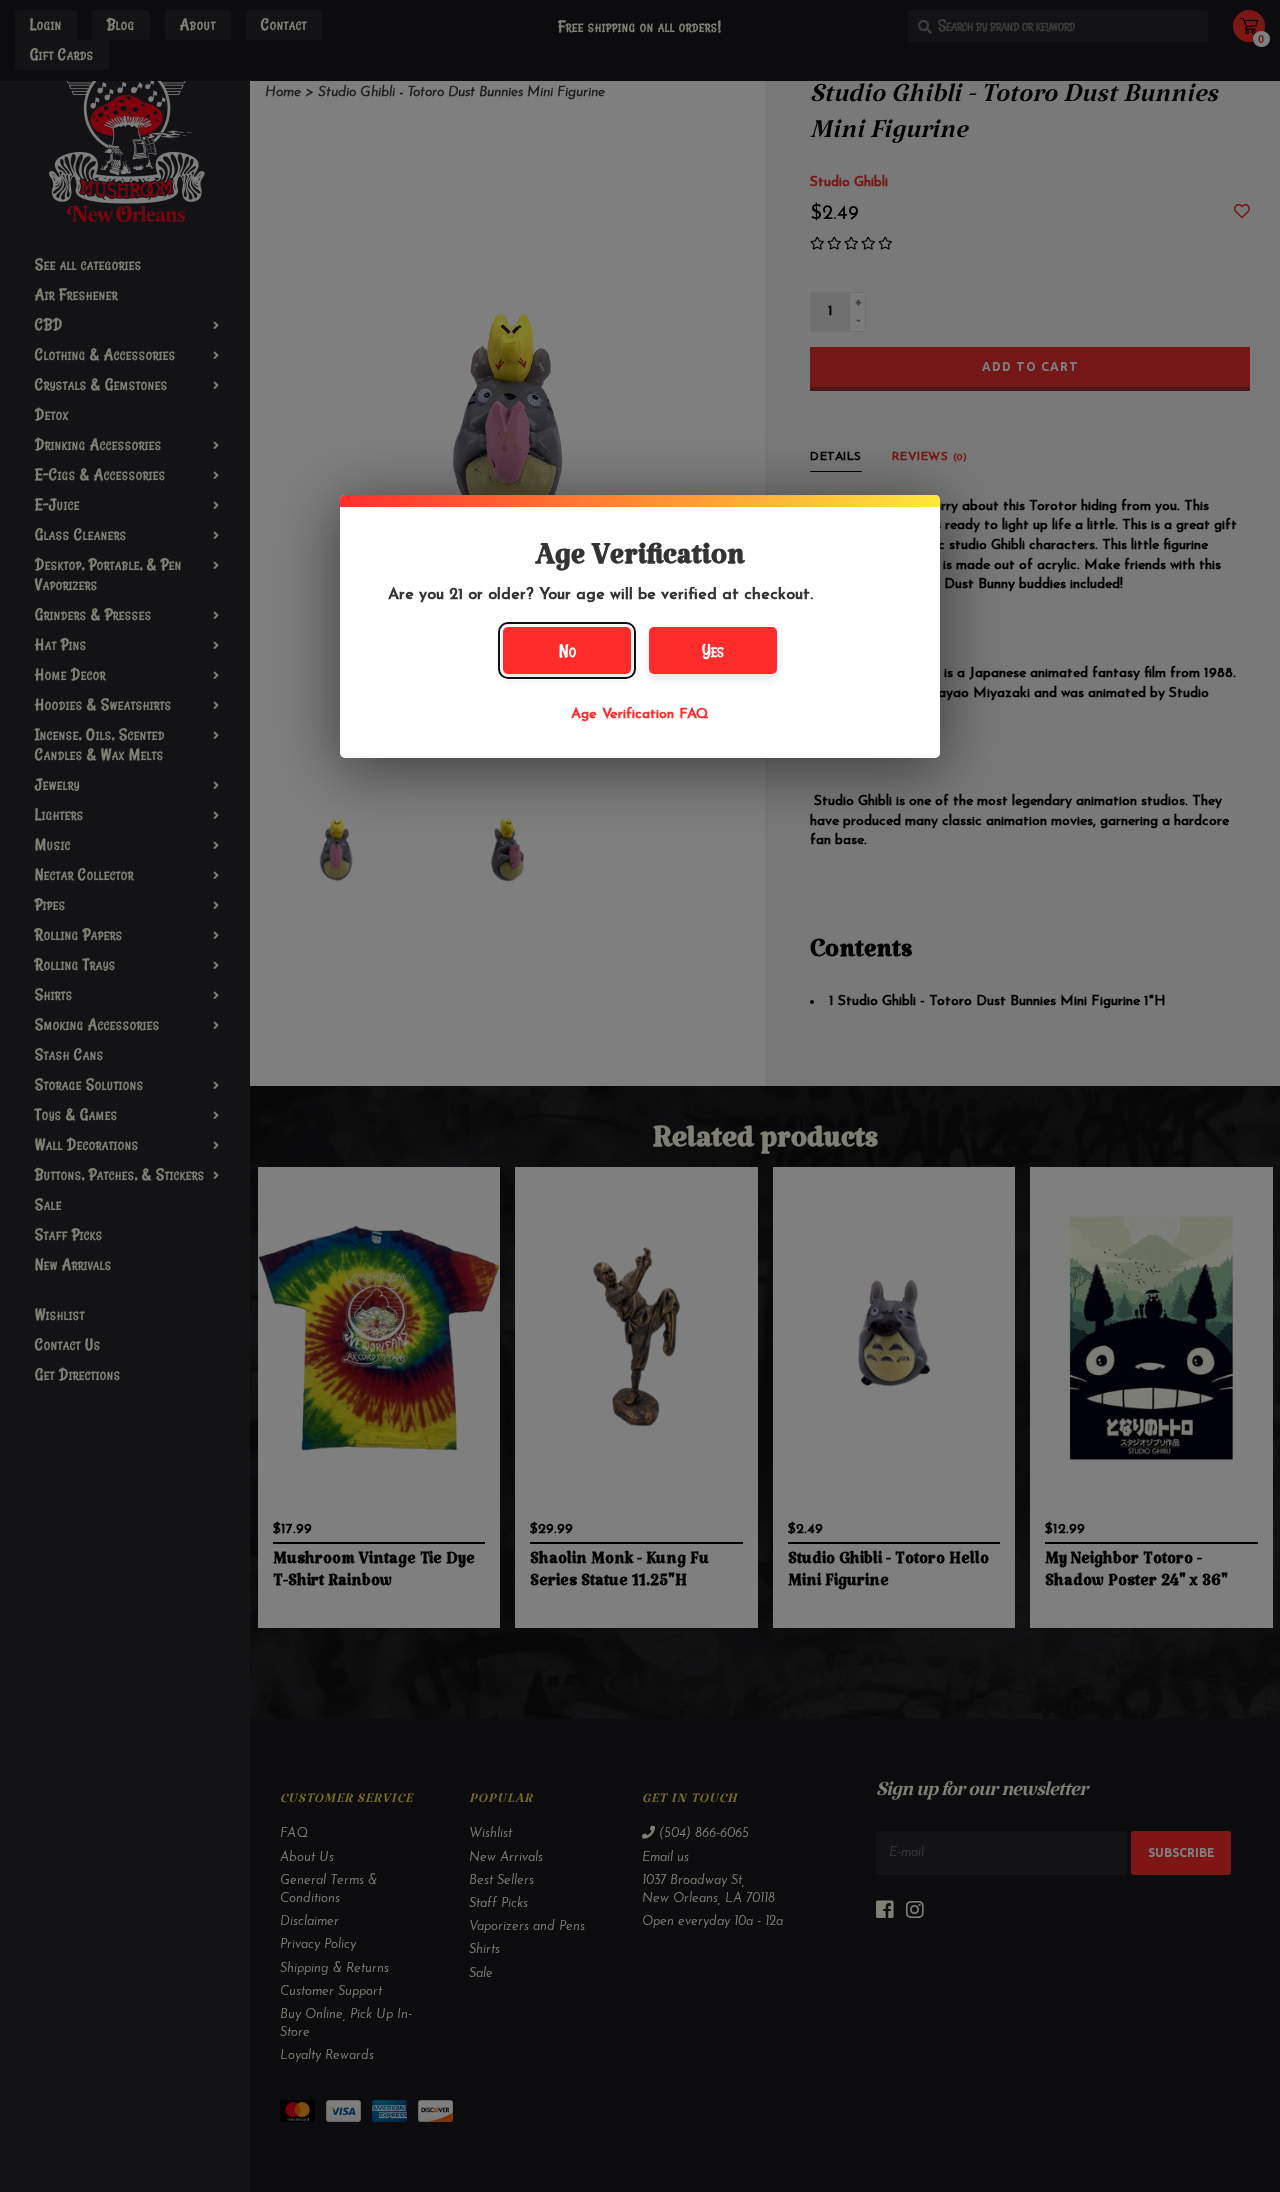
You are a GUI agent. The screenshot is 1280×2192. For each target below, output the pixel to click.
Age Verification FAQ (640, 714)
